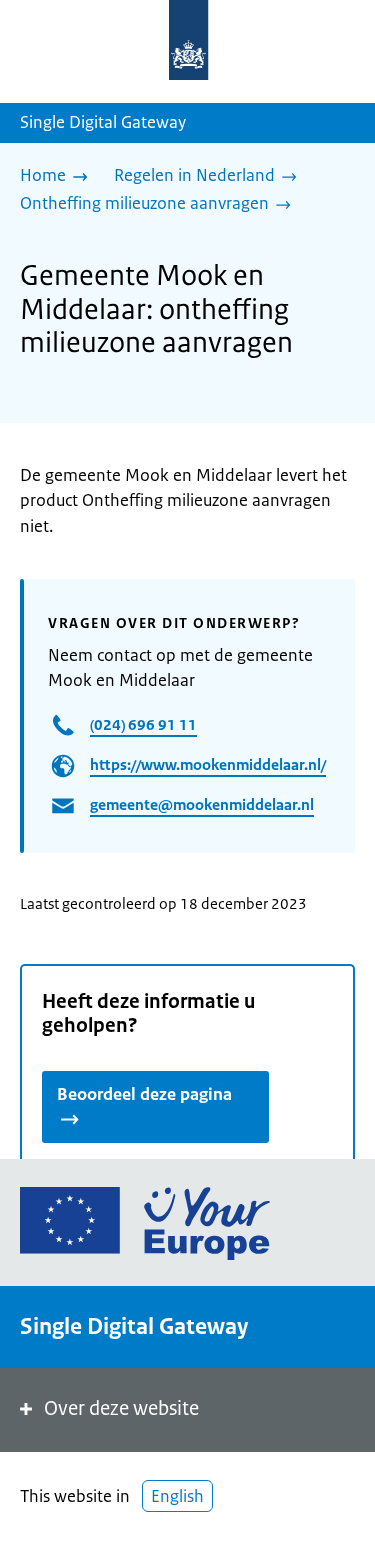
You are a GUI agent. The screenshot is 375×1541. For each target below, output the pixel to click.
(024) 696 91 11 (143, 724)
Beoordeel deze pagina (144, 1094)
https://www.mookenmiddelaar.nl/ (208, 764)
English (177, 1496)
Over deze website (121, 1408)
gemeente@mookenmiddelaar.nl (202, 804)
